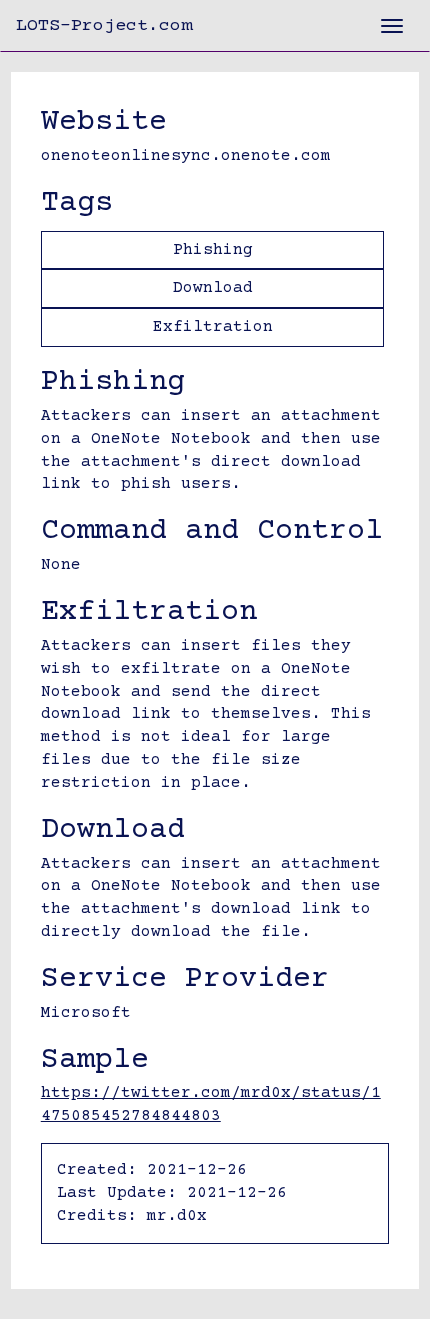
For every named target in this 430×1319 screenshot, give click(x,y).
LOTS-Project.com (104, 26)
